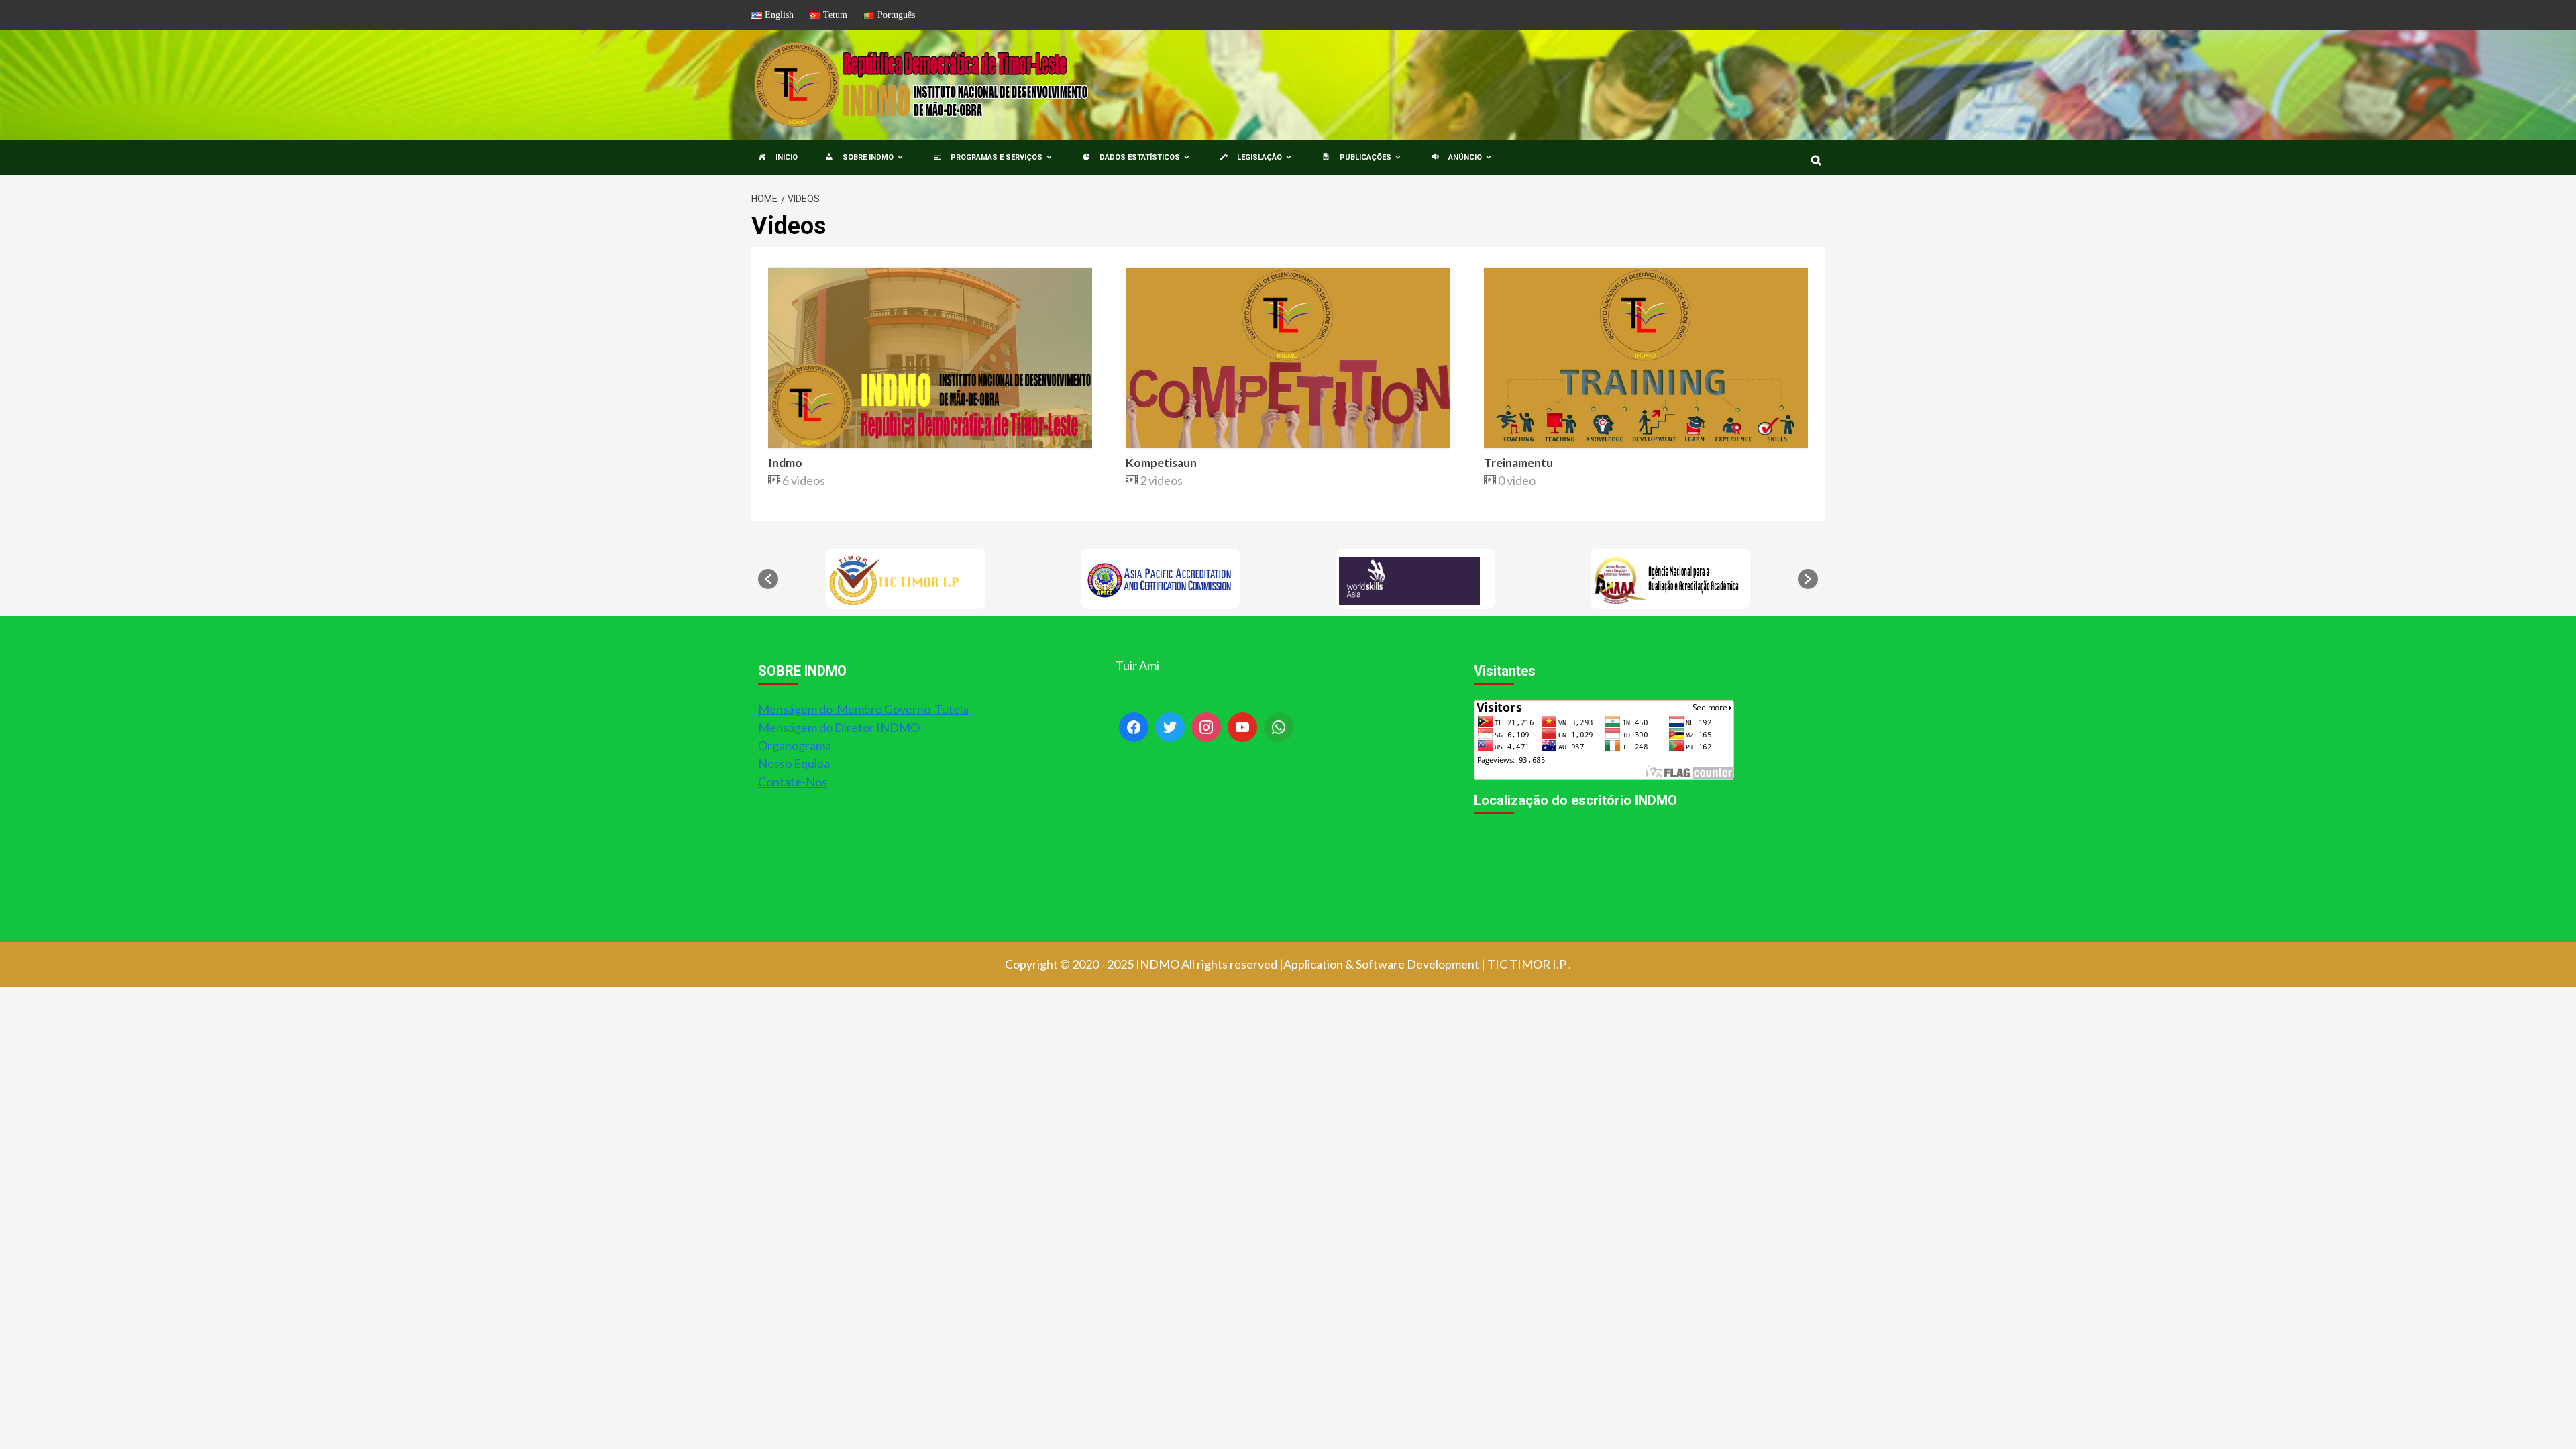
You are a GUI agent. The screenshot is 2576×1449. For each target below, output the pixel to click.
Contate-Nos (793, 782)
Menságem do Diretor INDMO (839, 727)
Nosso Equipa (794, 763)
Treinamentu (1518, 463)
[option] (906, 579)
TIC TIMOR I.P (1527, 964)
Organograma (795, 745)
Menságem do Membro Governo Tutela (863, 709)
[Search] (1816, 160)
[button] (768, 579)
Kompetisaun (1161, 463)
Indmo (785, 463)
